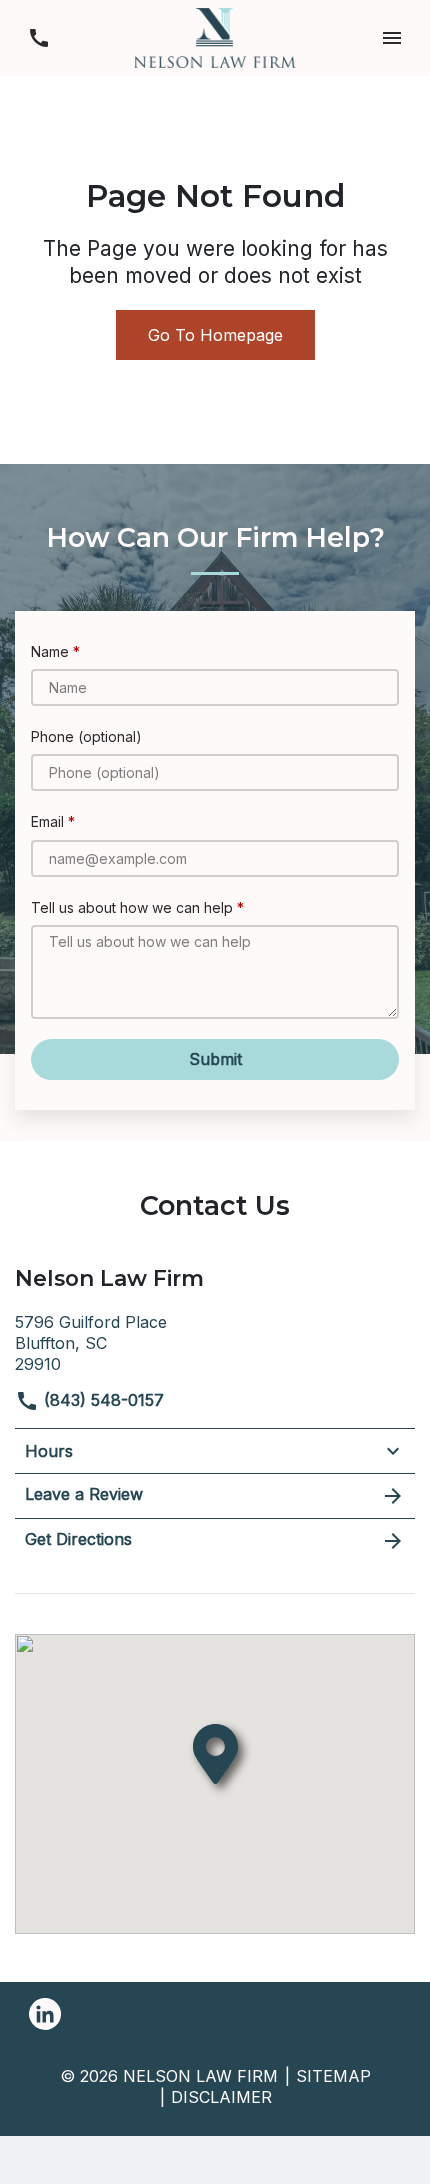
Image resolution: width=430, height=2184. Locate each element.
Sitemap (333, 2076)
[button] (391, 37)
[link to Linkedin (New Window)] (45, 2014)
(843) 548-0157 (101, 1400)
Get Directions (78, 1539)
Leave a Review (84, 1494)
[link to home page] (215, 36)
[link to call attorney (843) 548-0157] (38, 37)
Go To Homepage (215, 335)
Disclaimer (221, 2097)
